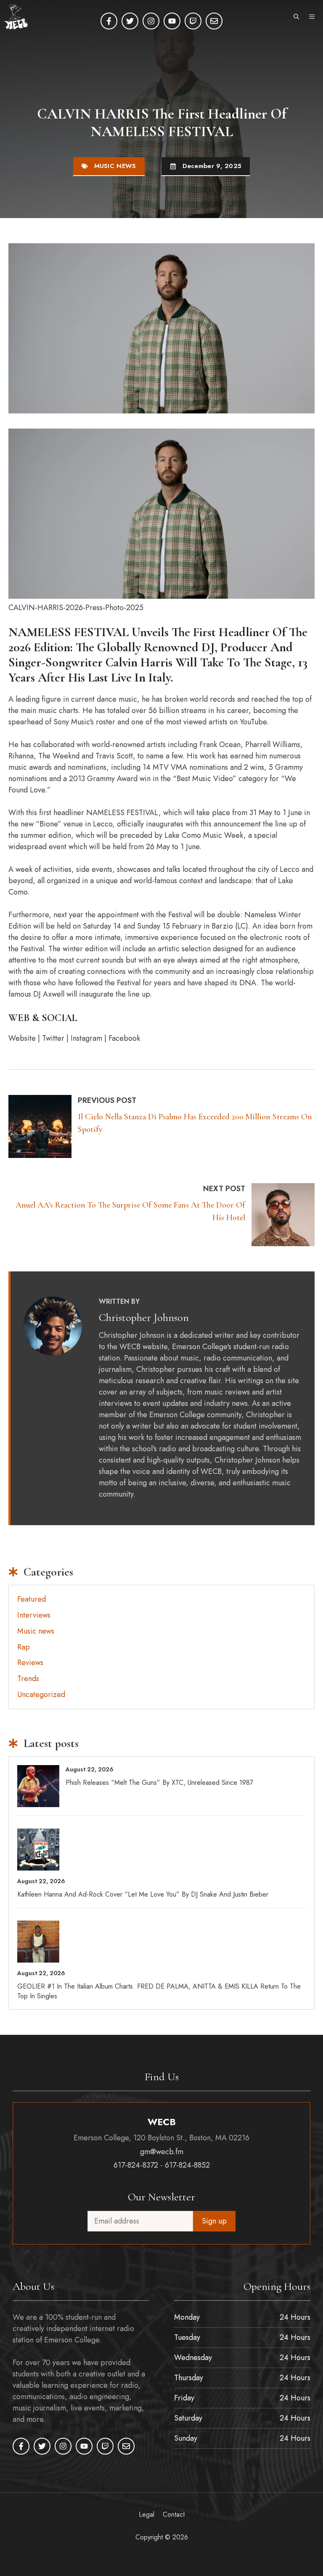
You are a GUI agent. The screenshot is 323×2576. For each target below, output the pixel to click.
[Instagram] (151, 21)
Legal (147, 2514)
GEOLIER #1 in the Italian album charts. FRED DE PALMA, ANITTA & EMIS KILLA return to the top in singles (159, 1991)
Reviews (30, 1663)
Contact (174, 2514)
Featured (32, 1599)
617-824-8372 (136, 2165)
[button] (296, 17)
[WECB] (16, 17)
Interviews (34, 1615)
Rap (24, 1647)
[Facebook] (109, 21)
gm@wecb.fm (162, 2152)
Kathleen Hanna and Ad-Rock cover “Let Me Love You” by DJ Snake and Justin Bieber (143, 1894)
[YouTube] (172, 21)
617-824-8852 (187, 2165)
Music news (115, 166)
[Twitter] (130, 21)
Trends (28, 1679)
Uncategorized (41, 1695)
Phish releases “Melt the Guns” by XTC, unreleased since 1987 (159, 1783)
